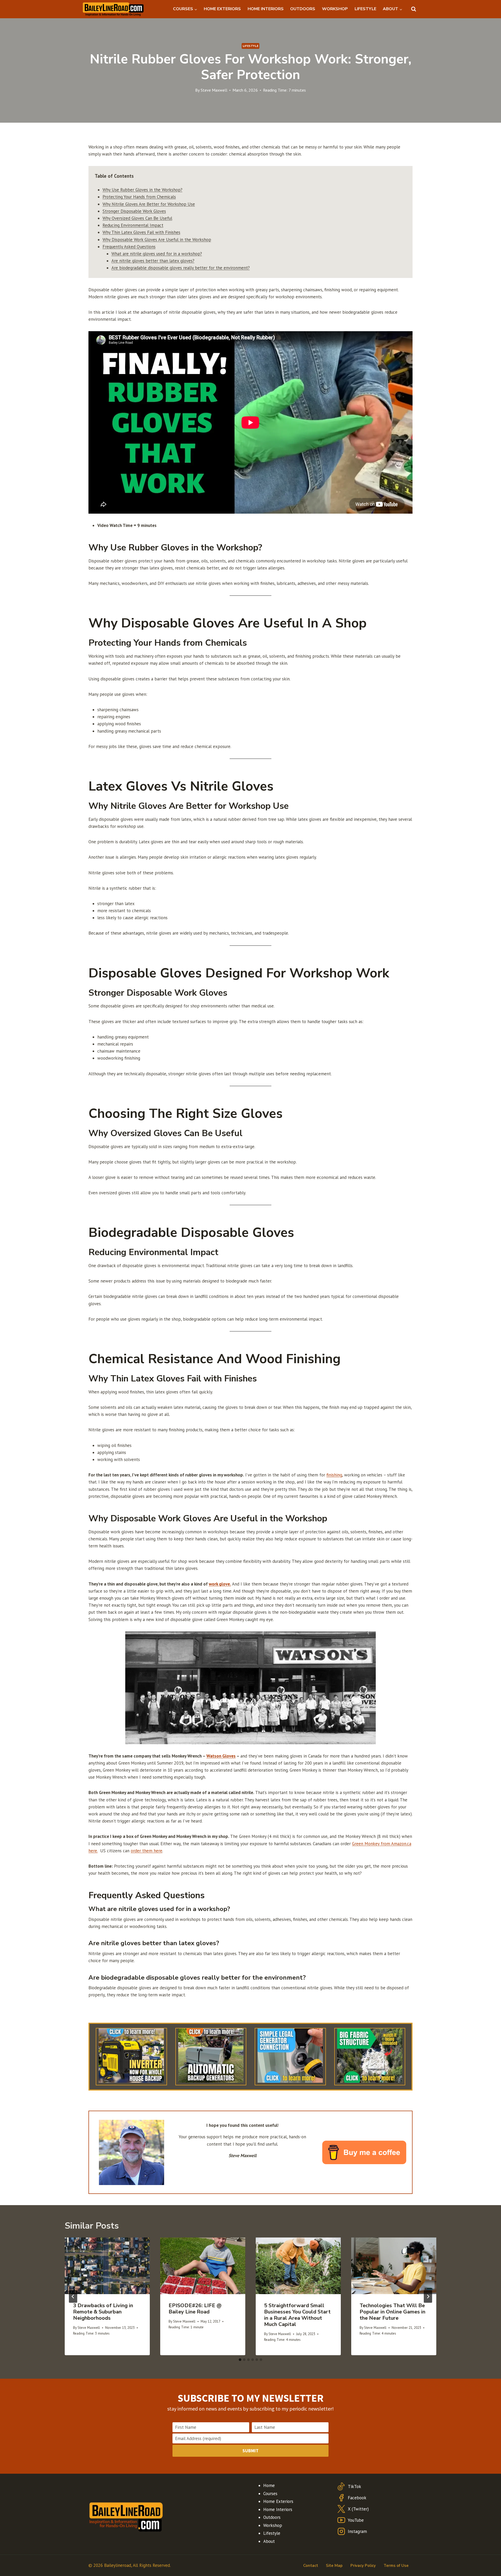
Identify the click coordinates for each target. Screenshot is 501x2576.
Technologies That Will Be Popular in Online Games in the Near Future (392, 2312)
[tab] (240, 2360)
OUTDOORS (303, 9)
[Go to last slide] (73, 2296)
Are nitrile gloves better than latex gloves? (153, 261)
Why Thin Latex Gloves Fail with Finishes (141, 232)
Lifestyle (250, 46)
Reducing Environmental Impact (133, 225)
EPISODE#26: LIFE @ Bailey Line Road (195, 2309)
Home (269, 2485)
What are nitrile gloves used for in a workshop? (157, 254)
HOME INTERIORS (266, 9)
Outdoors (272, 2517)
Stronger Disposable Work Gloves (134, 211)
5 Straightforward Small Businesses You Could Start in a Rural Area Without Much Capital (297, 2315)
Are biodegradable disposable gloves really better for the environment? (181, 268)
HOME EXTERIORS (222, 9)
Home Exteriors (278, 2501)
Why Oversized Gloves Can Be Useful (137, 218)
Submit (250, 2451)
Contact (311, 2566)
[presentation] (107, 2266)
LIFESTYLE (365, 9)
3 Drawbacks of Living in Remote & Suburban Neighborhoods (103, 2312)
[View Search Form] (414, 9)
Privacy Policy (363, 2566)
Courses (270, 2494)
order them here (147, 1851)
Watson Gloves (221, 1756)
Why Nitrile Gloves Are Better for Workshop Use (149, 204)
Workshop (273, 2525)
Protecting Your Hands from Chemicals (139, 197)
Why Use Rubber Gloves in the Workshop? (142, 190)
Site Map (334, 2566)
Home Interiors (278, 2509)
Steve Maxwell (214, 90)
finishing (334, 1475)
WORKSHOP (335, 9)
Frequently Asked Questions (129, 247)
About (269, 2541)
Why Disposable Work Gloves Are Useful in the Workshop (157, 240)
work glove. (220, 1584)
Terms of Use (396, 2566)
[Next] (428, 2296)
